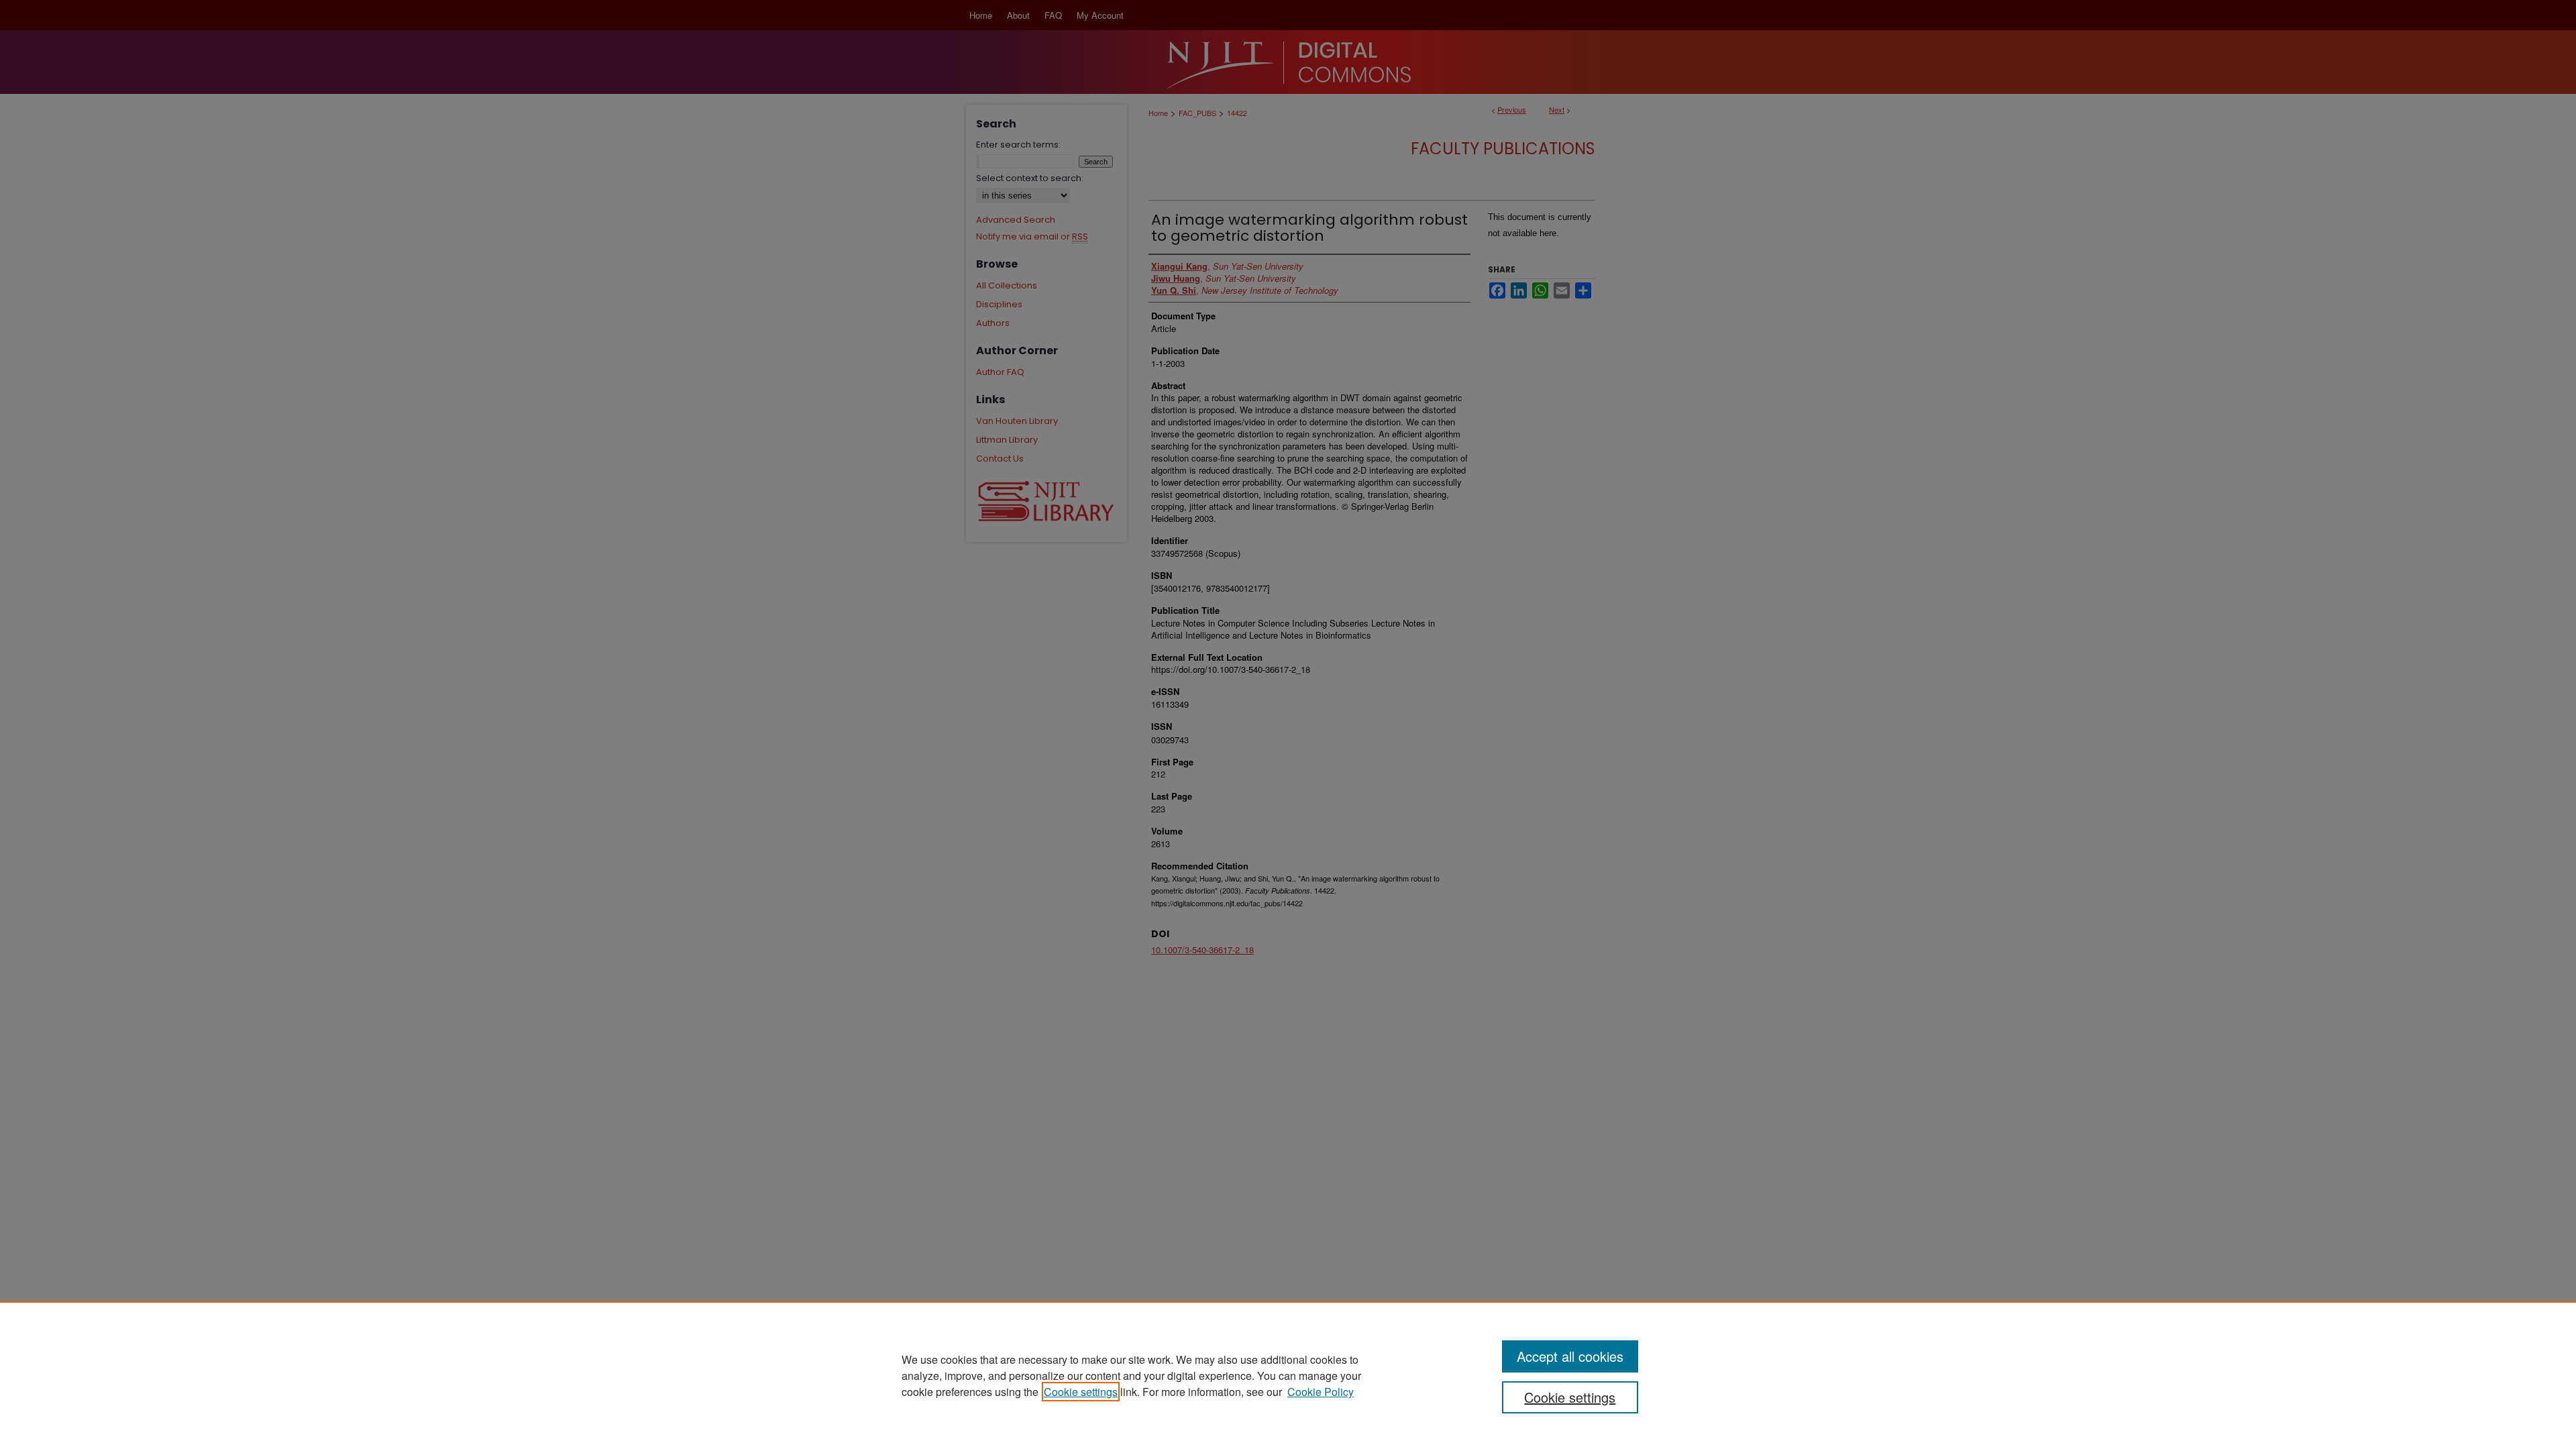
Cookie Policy (1321, 1392)
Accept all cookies (1570, 1356)
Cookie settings (1081, 1392)
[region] (1288, 1375)
